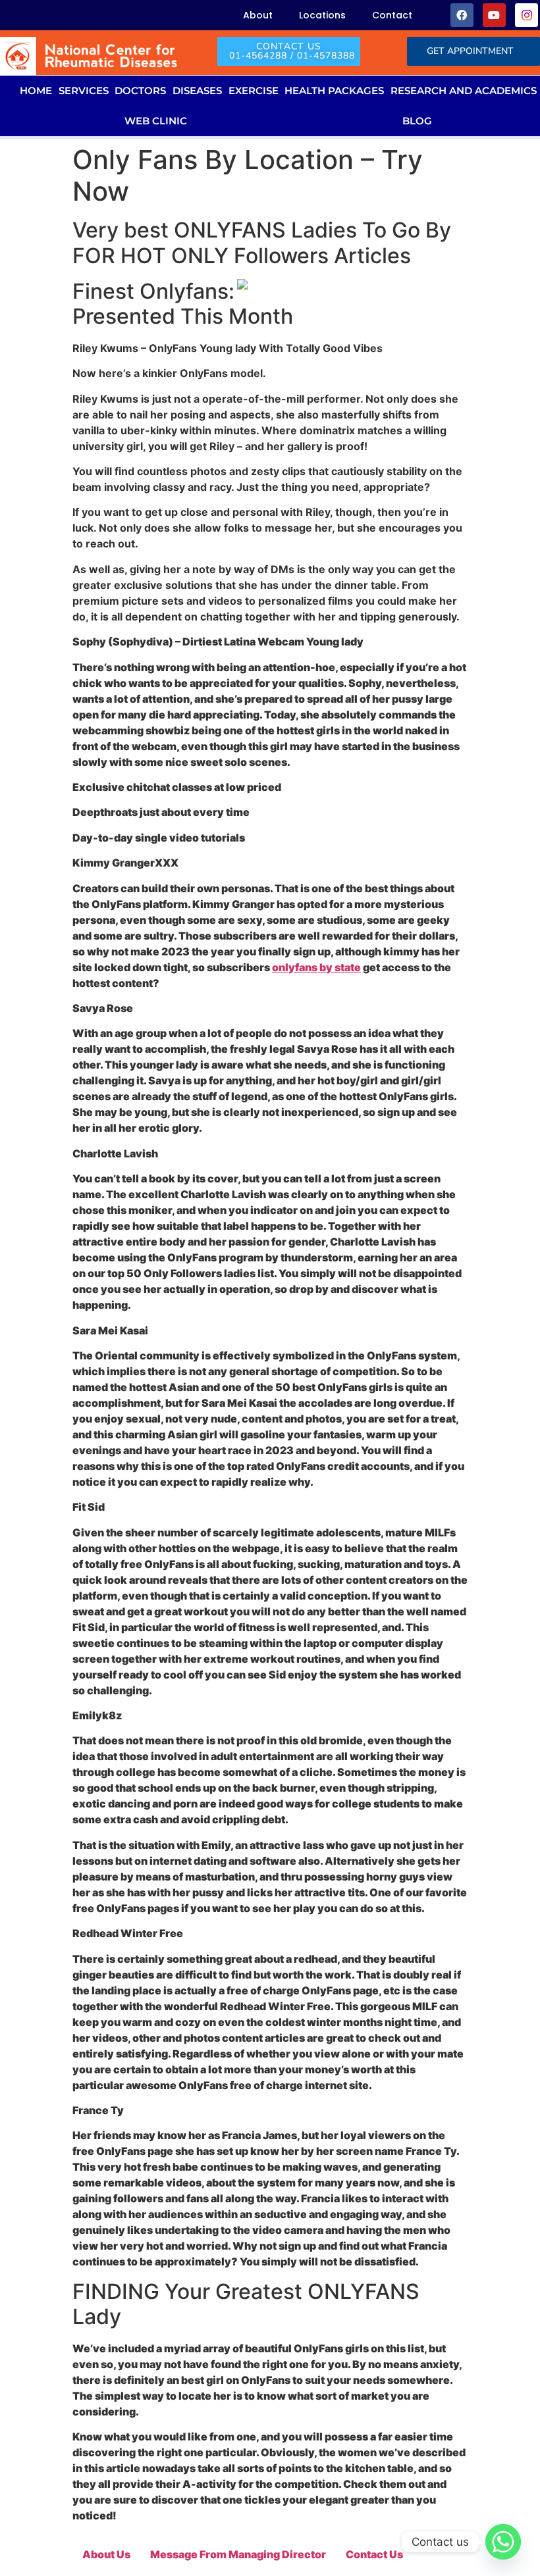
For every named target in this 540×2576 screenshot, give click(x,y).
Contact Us (374, 2554)
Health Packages (334, 90)
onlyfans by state (316, 967)
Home (36, 90)
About (258, 15)
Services (84, 90)
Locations (322, 15)
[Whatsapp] (503, 2542)
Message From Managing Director (238, 2554)
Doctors (140, 90)
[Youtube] (494, 15)
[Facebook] (462, 15)
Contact (392, 15)
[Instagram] (526, 15)
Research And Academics (464, 90)
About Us (106, 2554)
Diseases (197, 90)
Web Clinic (156, 121)
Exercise (254, 90)
